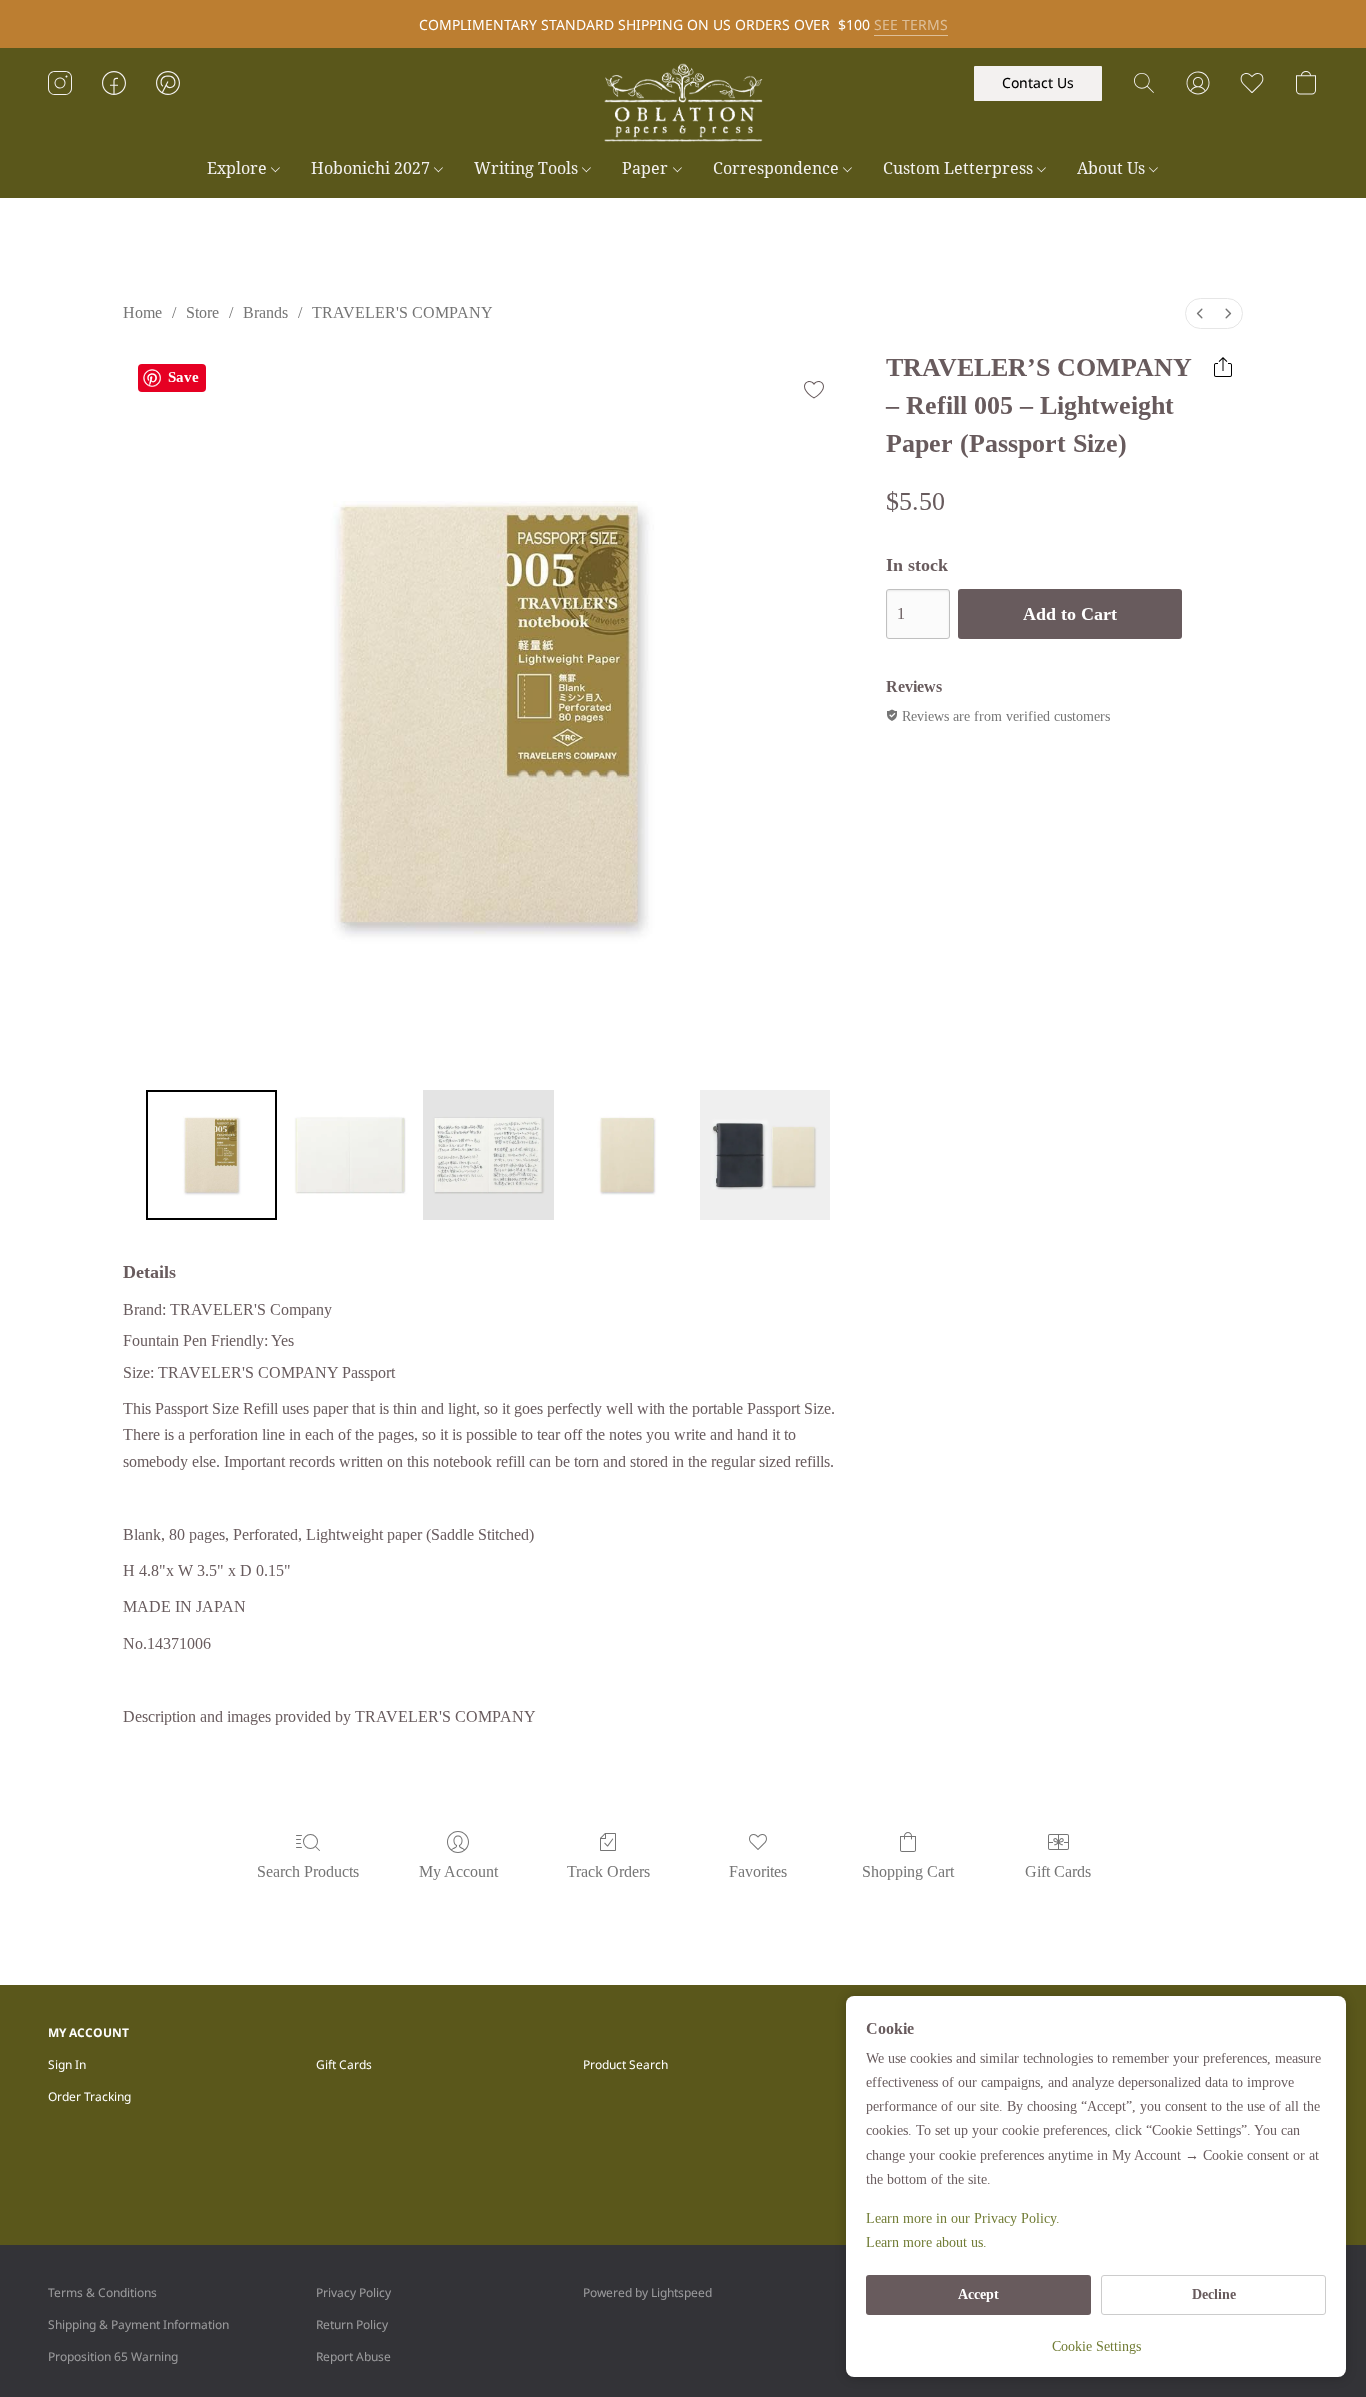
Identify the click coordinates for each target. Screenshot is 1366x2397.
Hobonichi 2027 (372, 168)
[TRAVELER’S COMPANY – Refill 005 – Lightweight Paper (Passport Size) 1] (350, 1155)
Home (142, 312)
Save (183, 377)
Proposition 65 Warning (113, 2356)
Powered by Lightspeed (647, 2292)
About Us (1113, 168)
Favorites (758, 1871)
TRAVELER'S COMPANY (402, 312)
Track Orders (608, 1871)
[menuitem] (1200, 313)
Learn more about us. (926, 2242)
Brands (265, 312)
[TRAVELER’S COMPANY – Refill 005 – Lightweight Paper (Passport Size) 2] (488, 1155)
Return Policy (352, 2324)
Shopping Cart (908, 1871)
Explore (239, 168)
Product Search (625, 2064)
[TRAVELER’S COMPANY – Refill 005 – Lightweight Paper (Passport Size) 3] (627, 1155)
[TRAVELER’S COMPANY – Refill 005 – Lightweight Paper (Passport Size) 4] (765, 1155)
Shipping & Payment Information (138, 2324)
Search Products (308, 1871)
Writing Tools (528, 168)
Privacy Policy (353, 2292)
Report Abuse (353, 2356)
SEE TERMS (911, 24)
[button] (683, 103)
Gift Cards (1058, 1871)
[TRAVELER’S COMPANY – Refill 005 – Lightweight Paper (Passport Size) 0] (211, 1155)
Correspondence (778, 168)
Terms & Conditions (102, 2292)
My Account (458, 1871)
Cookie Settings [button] (1096, 2346)
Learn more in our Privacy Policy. (963, 2218)
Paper (647, 168)
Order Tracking (89, 2096)
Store (202, 312)
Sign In (67, 2064)
